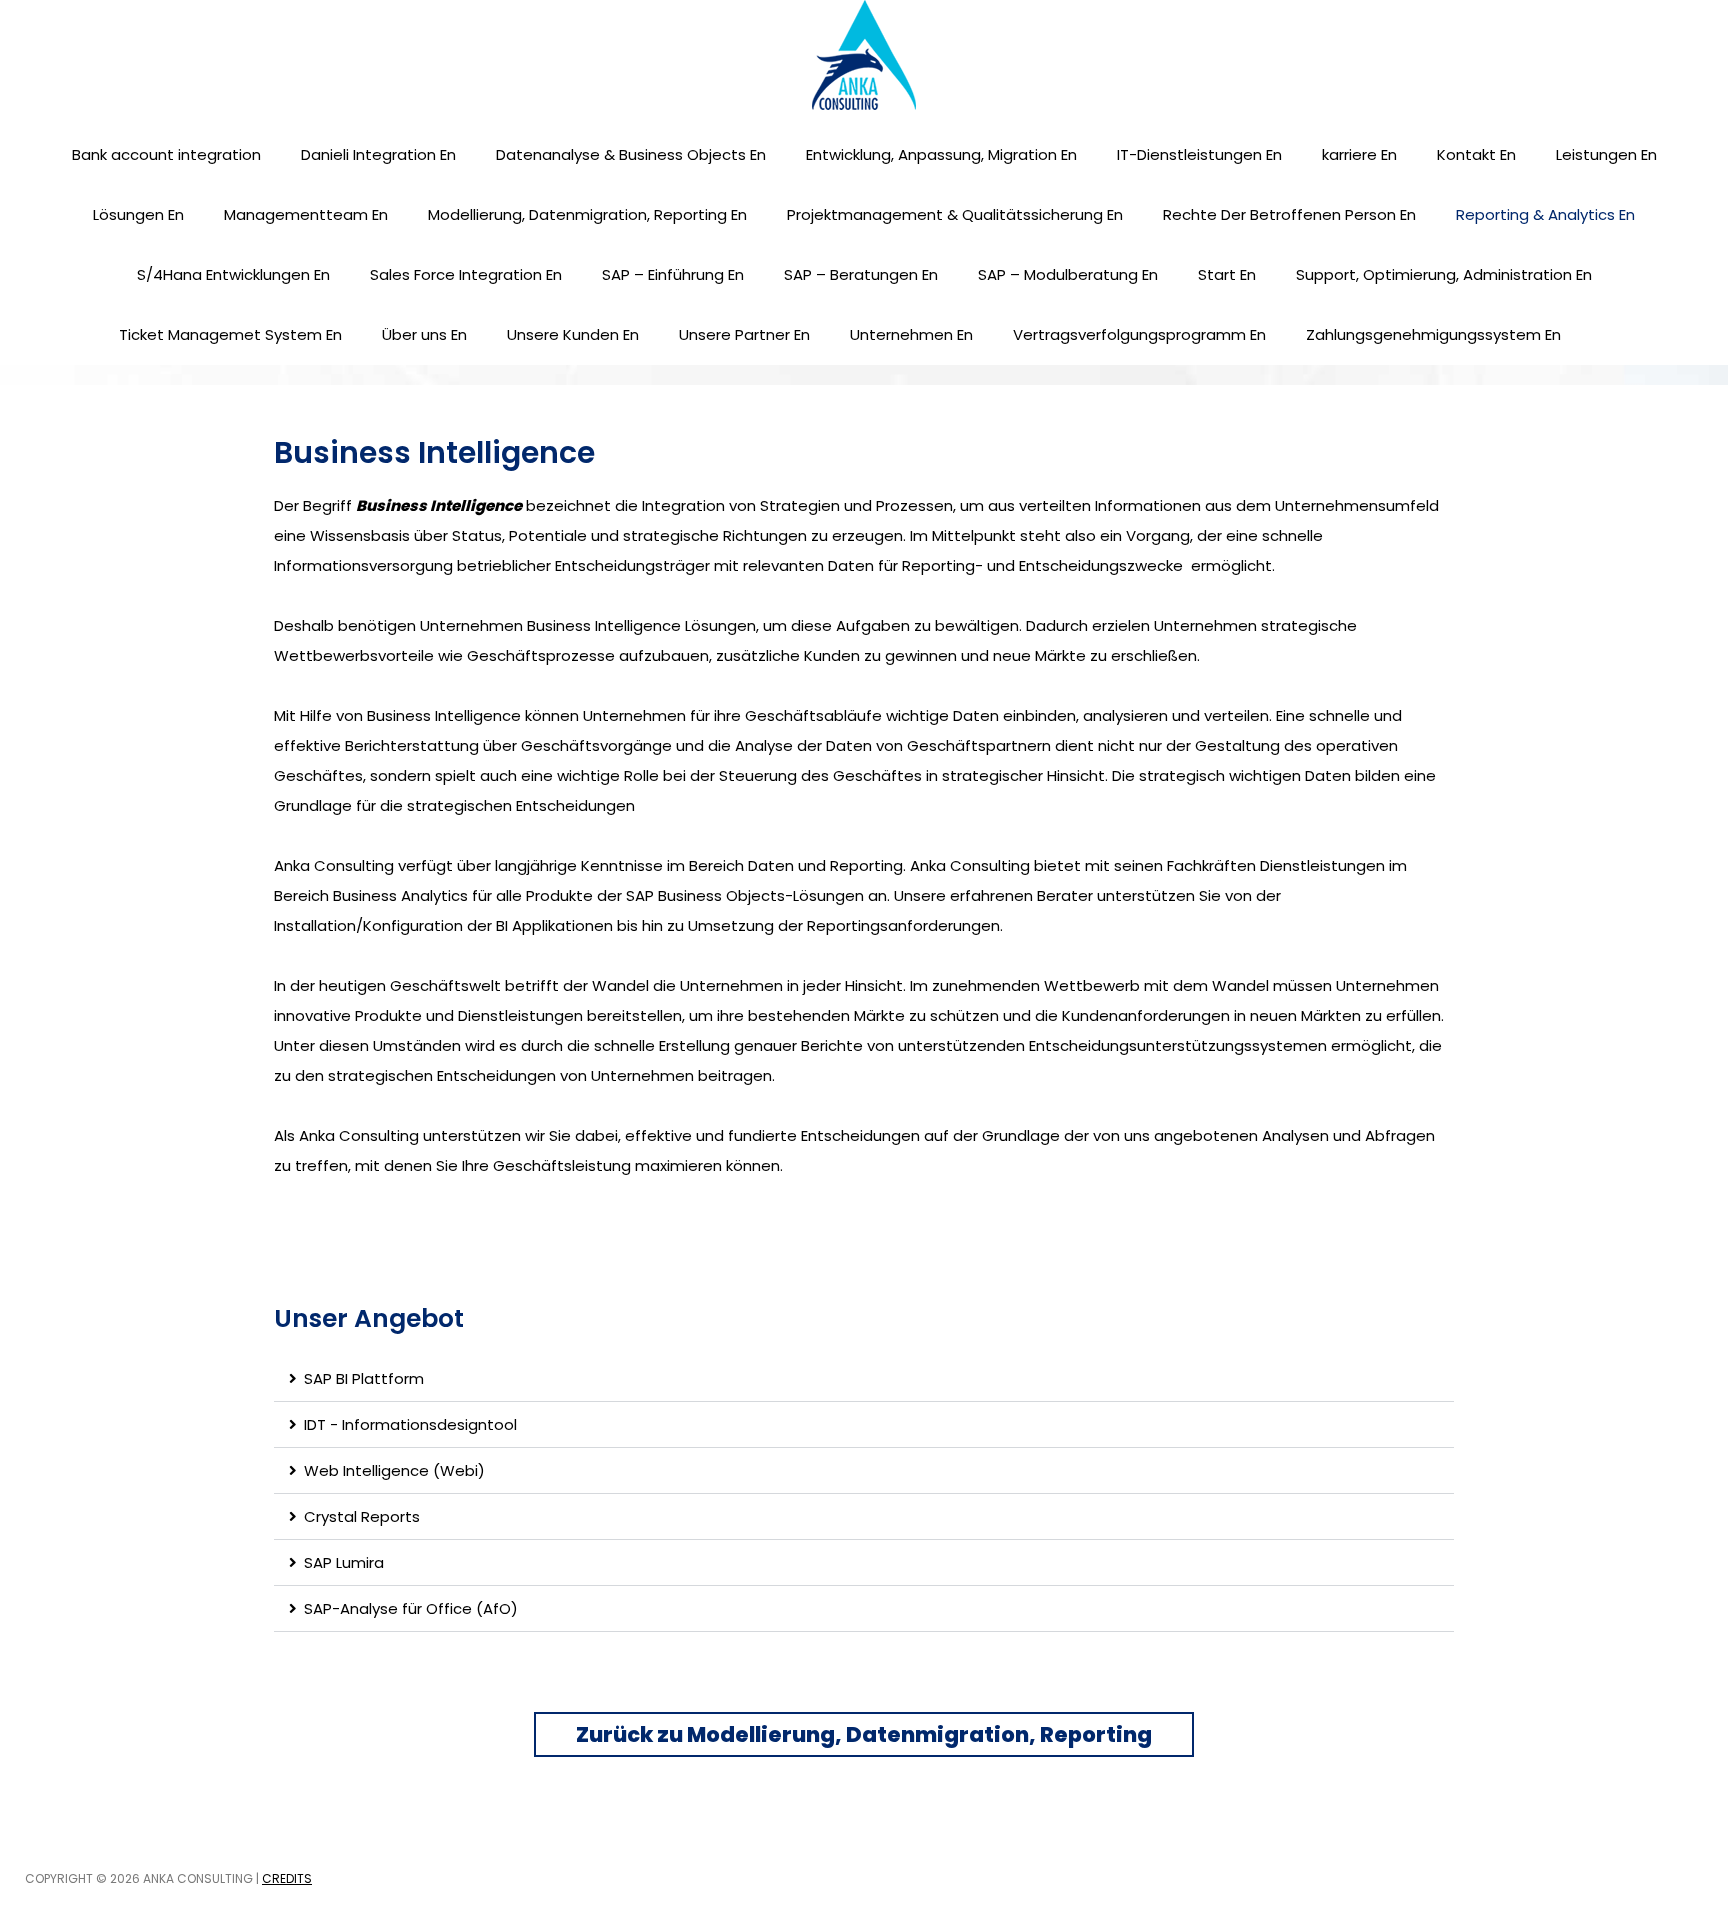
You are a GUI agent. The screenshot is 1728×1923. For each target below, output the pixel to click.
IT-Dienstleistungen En (1199, 154)
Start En (1227, 274)
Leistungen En (1606, 154)
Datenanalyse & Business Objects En (631, 154)
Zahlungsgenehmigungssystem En (1433, 334)
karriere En (1359, 154)
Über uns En (424, 334)
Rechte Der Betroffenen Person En (1289, 214)
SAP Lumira (344, 1562)
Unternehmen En (911, 334)
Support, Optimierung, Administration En (1444, 274)
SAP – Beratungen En (861, 274)
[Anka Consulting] (864, 53)
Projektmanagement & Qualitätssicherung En (955, 214)
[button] (864, 1379)
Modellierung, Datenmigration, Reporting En (587, 214)
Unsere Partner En (744, 334)
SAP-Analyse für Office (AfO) (411, 1608)
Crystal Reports (362, 1516)
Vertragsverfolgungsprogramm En (1139, 334)
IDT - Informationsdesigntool (410, 1424)
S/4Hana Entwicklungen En (233, 274)
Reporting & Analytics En (1545, 214)
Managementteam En (306, 214)
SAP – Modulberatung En (1068, 274)
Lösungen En (138, 214)
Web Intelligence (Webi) (394, 1470)
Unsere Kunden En (573, 334)
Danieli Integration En (378, 154)
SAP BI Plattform (364, 1378)
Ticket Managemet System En (230, 334)
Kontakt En (1476, 154)
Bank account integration (166, 154)
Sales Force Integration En (466, 274)
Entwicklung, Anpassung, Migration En (941, 154)
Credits (287, 1878)
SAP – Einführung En (673, 274)
